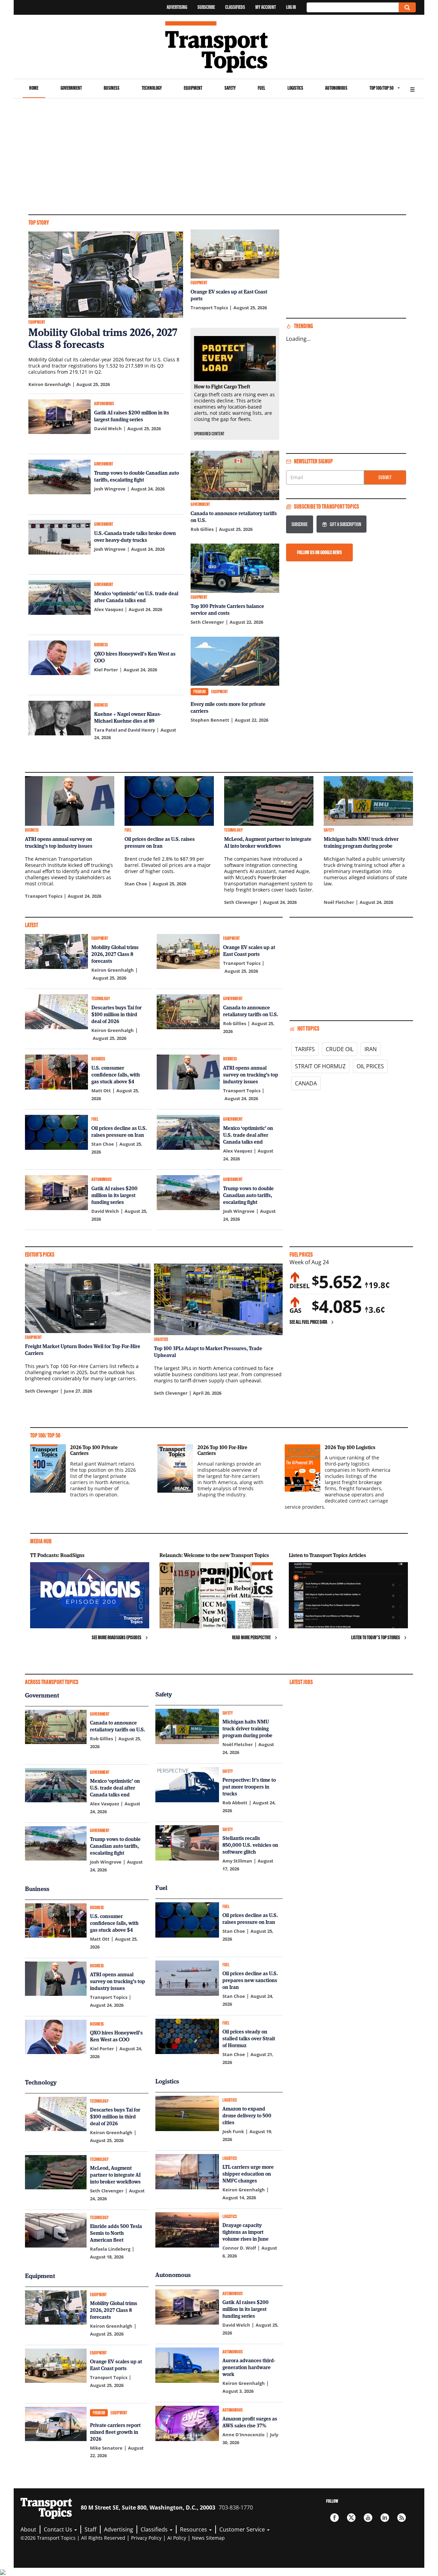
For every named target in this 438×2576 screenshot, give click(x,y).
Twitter (351, 2518)
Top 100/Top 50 (382, 88)
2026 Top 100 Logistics (350, 1447)
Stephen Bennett (210, 720)
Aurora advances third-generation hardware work (249, 2367)
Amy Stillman (237, 1861)
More (412, 89)
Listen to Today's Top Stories (376, 1637)
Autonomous (336, 88)
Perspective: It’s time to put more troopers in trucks (249, 1787)
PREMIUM (199, 692)
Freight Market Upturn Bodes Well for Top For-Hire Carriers (83, 1349)
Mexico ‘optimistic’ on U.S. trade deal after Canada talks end (136, 597)
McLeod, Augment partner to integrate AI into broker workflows (268, 842)
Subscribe (206, 7)
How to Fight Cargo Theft (222, 386)
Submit (385, 477)
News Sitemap (208, 2538)
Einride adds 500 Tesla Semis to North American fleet (116, 2233)
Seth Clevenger (207, 622)
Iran (371, 1049)
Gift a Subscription (345, 524)
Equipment (193, 88)
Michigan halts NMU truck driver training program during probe (361, 842)
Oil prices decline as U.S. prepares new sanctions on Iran (250, 1980)
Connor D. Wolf (239, 2248)
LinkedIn (385, 2518)
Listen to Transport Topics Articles (327, 1555)
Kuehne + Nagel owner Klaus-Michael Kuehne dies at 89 (128, 717)
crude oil (340, 1049)
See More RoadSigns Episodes (117, 1637)
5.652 (337, 1282)
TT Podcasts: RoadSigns (57, 1555)
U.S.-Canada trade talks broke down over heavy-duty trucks (135, 536)
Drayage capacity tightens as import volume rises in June (246, 2232)
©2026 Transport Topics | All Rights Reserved (73, 2538)
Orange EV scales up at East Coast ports (229, 295)
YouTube (368, 2518)
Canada (306, 1083)
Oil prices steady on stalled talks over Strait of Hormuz (249, 2038)
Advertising (177, 7)
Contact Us (59, 2529)
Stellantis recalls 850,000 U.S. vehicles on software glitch (250, 1845)
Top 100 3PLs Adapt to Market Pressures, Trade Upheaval (208, 1352)
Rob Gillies (202, 529)
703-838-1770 (236, 2507)
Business (112, 88)
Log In (291, 7)
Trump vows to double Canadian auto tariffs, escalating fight (137, 476)
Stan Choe (136, 884)
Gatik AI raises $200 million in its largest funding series (132, 416)
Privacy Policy (146, 2538)
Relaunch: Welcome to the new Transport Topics (214, 1555)
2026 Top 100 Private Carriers (94, 1450)
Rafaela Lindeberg (110, 2249)
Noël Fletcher (339, 902)
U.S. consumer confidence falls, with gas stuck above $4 (116, 1074)
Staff (91, 2529)
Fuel (261, 88)
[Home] (219, 47)
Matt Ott (101, 1091)
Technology (152, 88)
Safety (230, 88)
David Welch (108, 428)
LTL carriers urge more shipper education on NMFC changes (248, 2174)
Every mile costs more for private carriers (228, 707)
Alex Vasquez (109, 609)
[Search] (407, 7)
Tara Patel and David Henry (125, 730)
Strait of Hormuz (320, 1066)
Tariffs (305, 1049)
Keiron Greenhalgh (50, 384)
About (28, 2529)
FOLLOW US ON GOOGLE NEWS (319, 552)
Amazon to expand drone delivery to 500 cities (247, 2115)
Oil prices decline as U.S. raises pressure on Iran (160, 842)
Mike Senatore (106, 2448)
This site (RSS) (402, 2518)
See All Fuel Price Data (308, 1322)
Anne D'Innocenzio (243, 2435)
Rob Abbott (235, 1803)
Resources (194, 2529)
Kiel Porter (106, 670)
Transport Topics (209, 308)
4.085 (337, 1306)
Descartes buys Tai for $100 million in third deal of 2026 (117, 1014)
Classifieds (235, 7)
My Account (266, 7)
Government (71, 88)
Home (34, 88)
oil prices (370, 1066)
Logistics (295, 88)
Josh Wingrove (110, 489)
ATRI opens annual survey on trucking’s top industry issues (59, 842)
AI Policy (177, 2538)
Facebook (334, 2518)
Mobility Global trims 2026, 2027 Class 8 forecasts (103, 338)
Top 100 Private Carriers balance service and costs (227, 609)
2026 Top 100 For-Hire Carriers (222, 1450)
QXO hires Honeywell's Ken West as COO (135, 657)
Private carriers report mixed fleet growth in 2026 (115, 2432)
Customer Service (243, 2529)
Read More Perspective (251, 1637)
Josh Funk (233, 2131)
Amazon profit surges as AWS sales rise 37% (250, 2422)
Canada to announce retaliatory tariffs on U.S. (234, 517)
